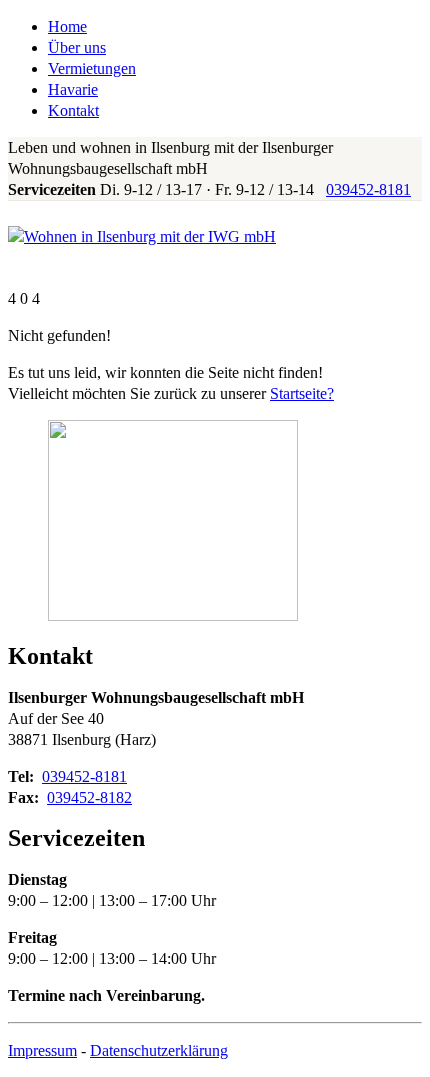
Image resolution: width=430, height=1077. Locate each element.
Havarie (73, 89)
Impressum (42, 1050)
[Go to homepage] (142, 236)
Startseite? (302, 393)
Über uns (77, 47)
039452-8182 (89, 797)
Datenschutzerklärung (159, 1050)
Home (67, 26)
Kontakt (73, 110)
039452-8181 (368, 189)
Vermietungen (92, 68)
